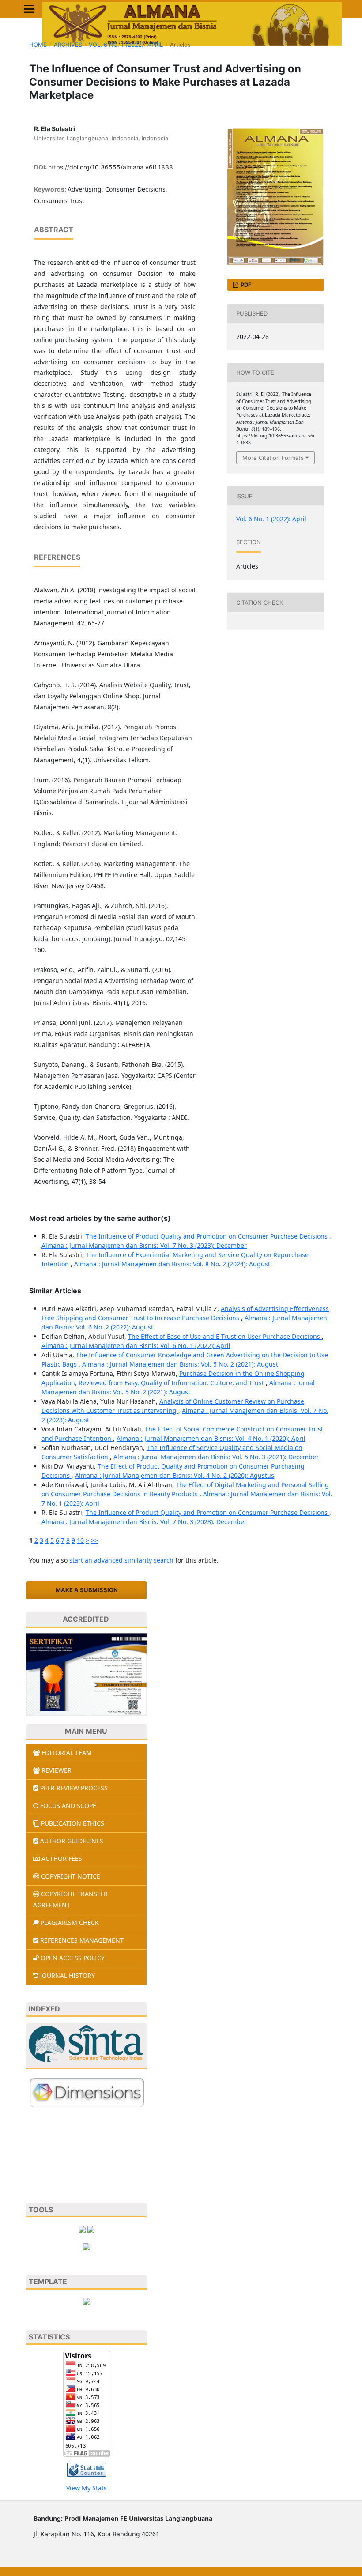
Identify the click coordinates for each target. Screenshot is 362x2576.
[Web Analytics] (87, 2469)
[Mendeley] (91, 2228)
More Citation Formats (273, 458)
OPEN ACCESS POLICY (73, 1958)
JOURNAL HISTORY (68, 1975)
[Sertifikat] (87, 1674)
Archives (68, 45)
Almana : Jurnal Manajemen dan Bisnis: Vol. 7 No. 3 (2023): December (144, 1245)
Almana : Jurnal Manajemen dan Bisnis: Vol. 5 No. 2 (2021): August (180, 1364)
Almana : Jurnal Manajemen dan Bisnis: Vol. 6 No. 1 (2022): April (136, 1346)
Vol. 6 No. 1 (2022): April (126, 45)
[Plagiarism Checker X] (82, 2228)
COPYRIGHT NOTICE (71, 1876)
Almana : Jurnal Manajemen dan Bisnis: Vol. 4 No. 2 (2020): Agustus (175, 1475)
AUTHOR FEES (62, 1859)
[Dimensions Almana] (87, 2092)
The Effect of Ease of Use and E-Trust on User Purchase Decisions (225, 1336)
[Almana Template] (87, 2301)
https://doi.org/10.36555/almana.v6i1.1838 (111, 167)
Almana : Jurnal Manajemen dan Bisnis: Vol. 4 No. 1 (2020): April (211, 1438)
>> (94, 1540)
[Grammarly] (87, 2246)
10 (80, 1540)
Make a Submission (87, 1590)
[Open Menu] (29, 9)
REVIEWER (57, 1770)
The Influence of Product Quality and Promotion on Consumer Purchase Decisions (207, 1236)
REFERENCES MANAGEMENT (82, 1940)
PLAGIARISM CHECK (70, 1923)
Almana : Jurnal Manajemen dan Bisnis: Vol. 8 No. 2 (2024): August (172, 1264)
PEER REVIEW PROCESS (74, 1788)
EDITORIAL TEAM (67, 1753)
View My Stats (87, 2488)
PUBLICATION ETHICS (73, 1823)
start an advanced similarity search (121, 1560)
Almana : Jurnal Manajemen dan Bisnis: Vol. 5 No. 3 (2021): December (216, 1457)
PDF (245, 285)
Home (38, 45)
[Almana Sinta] (87, 2046)
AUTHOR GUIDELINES (72, 1841)
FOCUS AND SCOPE (68, 1806)
